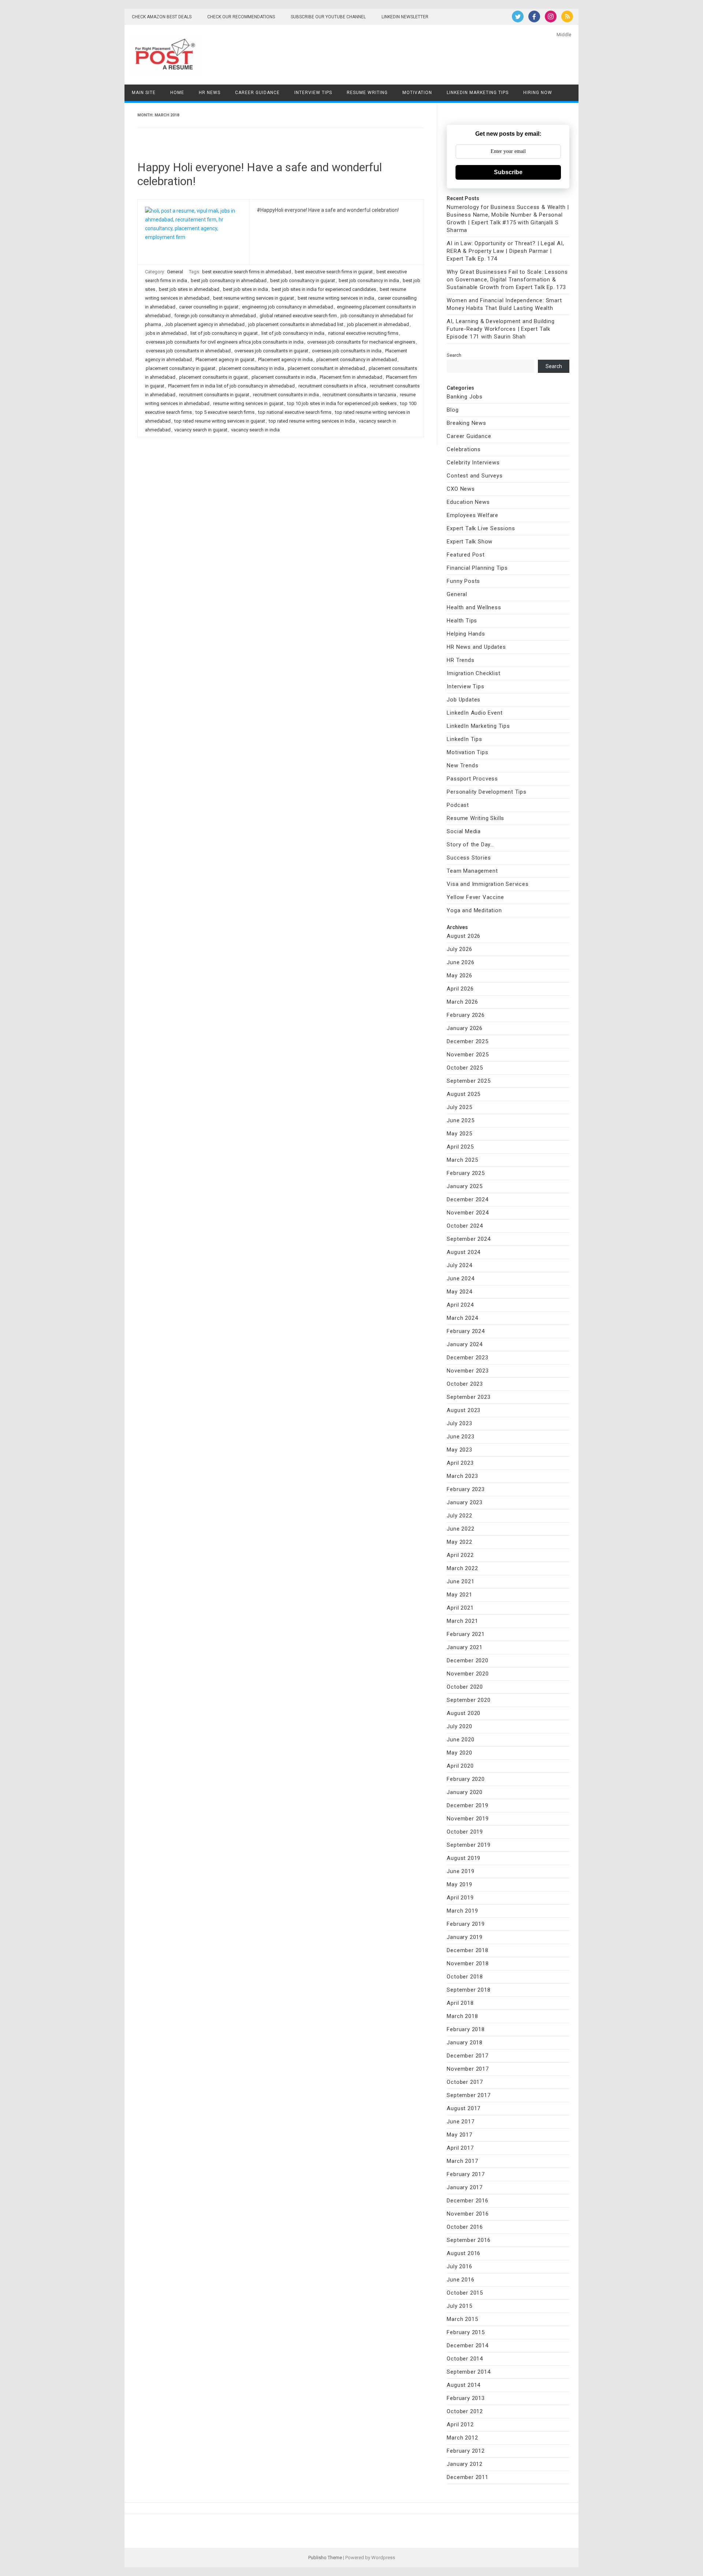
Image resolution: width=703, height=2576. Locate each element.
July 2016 (459, 2266)
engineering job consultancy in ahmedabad (288, 307)
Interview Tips (313, 93)
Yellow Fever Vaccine (475, 897)
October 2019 (465, 1832)
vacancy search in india (255, 430)
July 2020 (459, 1726)
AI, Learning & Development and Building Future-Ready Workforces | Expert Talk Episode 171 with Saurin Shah (501, 329)
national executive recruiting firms (363, 333)
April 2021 (460, 1608)
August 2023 (464, 1410)
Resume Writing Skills (475, 818)
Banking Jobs (465, 397)
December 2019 (467, 1805)
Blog (453, 410)
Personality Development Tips (486, 792)
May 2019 (459, 1884)
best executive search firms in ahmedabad (247, 272)
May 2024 (459, 1292)
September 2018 (468, 1990)
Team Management (472, 871)
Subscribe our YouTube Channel (328, 17)
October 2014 (465, 2359)
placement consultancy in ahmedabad (357, 360)
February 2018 (466, 2029)
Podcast (458, 805)
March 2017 (462, 2161)
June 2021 (460, 1581)
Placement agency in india (285, 360)
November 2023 (468, 1371)
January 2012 (465, 2464)
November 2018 (468, 1963)
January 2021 (465, 1647)
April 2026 (460, 989)
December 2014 (467, 2345)
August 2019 (464, 1858)
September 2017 (468, 2095)
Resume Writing (367, 93)
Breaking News (466, 423)
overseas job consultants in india (347, 351)
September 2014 (468, 2372)
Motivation (417, 93)
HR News (210, 93)
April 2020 (460, 1766)
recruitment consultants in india (286, 395)
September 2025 (468, 1081)
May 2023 (459, 1450)
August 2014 (464, 2385)
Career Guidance (257, 93)
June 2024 (460, 1278)
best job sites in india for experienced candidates (324, 289)
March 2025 (462, 1160)
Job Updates (464, 700)
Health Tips (462, 621)
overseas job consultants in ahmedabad (188, 351)
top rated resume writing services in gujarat (220, 421)
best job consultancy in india (369, 280)
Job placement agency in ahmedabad (205, 324)
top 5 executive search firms (225, 412)
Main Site (144, 93)
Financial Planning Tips (477, 568)
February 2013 (466, 2398)
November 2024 (468, 1213)
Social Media (464, 831)
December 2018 (467, 1950)
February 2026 (466, 1015)
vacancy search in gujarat (201, 430)
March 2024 (462, 1318)
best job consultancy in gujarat (303, 280)
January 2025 (465, 1186)
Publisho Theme (325, 2558)
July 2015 (459, 2306)
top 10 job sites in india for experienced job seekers (342, 403)
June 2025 (460, 1120)
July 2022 (459, 1516)
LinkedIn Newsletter (405, 17)
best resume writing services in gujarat (254, 298)
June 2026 (460, 962)
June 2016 (460, 2280)
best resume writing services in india (336, 298)
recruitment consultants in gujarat (214, 395)
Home (177, 93)
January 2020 (465, 1792)
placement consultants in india (284, 377)
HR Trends (460, 660)
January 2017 (465, 2187)
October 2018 (465, 1977)
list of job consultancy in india (293, 333)
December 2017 (467, 2056)
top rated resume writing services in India (312, 421)
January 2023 (465, 1502)
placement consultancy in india (252, 368)
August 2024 (464, 1252)
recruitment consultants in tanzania (359, 395)
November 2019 (468, 1819)
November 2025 (468, 1055)
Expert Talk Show (470, 542)
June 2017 (460, 2122)
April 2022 (460, 1555)
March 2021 (462, 1621)
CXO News (461, 489)
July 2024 (459, 1265)
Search (454, 355)
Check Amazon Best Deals (162, 17)
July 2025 (459, 1107)
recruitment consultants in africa (332, 386)
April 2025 (460, 1147)
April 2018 (460, 2003)
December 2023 (467, 1358)
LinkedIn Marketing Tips (478, 93)
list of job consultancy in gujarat (224, 333)
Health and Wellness (474, 607)
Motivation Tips (467, 752)
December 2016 (467, 2201)
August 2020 (464, 1713)
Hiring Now (538, 93)
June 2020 (460, 1740)
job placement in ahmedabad (378, 324)
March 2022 (462, 1568)
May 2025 (459, 1134)
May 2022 (459, 1542)
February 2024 (466, 1331)
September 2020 (468, 1700)
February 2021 (466, 1634)
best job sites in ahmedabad (189, 289)
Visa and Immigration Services (488, 884)
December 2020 (467, 1660)
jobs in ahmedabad (166, 333)
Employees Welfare (473, 515)
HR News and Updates (476, 647)
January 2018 (465, 2043)
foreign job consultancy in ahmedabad (215, 316)
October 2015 (465, 2293)
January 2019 (465, 1937)
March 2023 (462, 1476)
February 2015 (466, 2332)
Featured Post (466, 555)
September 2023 (468, 1397)
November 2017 (468, 2069)
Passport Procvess (472, 779)
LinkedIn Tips (464, 739)
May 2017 (459, 2135)
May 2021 (459, 1595)
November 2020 (468, 1674)
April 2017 (460, 2148)
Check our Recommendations (241, 17)
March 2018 (462, 2016)
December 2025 (467, 1041)
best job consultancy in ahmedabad (229, 280)
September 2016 (468, 2240)
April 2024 (460, 1305)
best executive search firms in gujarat (334, 272)
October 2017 (465, 2082)
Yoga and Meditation (474, 910)
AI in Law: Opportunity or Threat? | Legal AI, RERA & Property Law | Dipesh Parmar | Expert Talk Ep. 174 (505, 251)
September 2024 (468, 1239)
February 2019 (466, 1924)
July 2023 (459, 1423)
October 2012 (465, 2411)
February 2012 (466, 2451)
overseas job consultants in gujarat (271, 351)
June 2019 (460, 1871)
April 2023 (460, 1463)
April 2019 (460, 1898)
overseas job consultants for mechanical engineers (361, 342)
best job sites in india (246, 289)
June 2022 (460, 1529)
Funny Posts (463, 581)
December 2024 (467, 1199)
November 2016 (468, 2214)
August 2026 (464, 936)
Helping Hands (466, 634)
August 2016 (464, 2253)
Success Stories (469, 858)
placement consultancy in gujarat (181, 368)
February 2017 (466, 2174)
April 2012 (460, 2425)
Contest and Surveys (475, 476)
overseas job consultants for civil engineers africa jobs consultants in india (225, 342)
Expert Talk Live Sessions (481, 528)
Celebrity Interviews (473, 463)
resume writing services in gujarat (248, 403)
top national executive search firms (295, 412)
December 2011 (467, 2477)
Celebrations (464, 449)
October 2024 (465, 1226)
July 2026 (459, 949)
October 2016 (465, 2227)
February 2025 (466, 1173)
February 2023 (466, 1489)
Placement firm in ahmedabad (351, 377)
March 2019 (462, 1911)
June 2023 (460, 1437)
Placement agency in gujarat (225, 360)
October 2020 (465, 1687)
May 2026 (459, 976)
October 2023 (465, 1384)
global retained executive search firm (298, 316)
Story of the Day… (470, 845)
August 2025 (464, 1094)
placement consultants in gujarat (213, 377)
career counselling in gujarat (209, 307)
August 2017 (464, 2108)
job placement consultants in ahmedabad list (296, 324)
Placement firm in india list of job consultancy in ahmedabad (231, 386)
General (175, 272)
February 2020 (466, 1779)
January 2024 (465, 1344)
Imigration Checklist (473, 673)
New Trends (462, 765)
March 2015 (462, 2319)
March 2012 (462, 2438)
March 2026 (462, 1002)
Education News (468, 502)
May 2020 (459, 1753)
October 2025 (465, 1068)
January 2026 (465, 1028)
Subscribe (508, 172)
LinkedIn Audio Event (475, 713)
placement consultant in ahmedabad (326, 368)
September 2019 (468, 1845)
